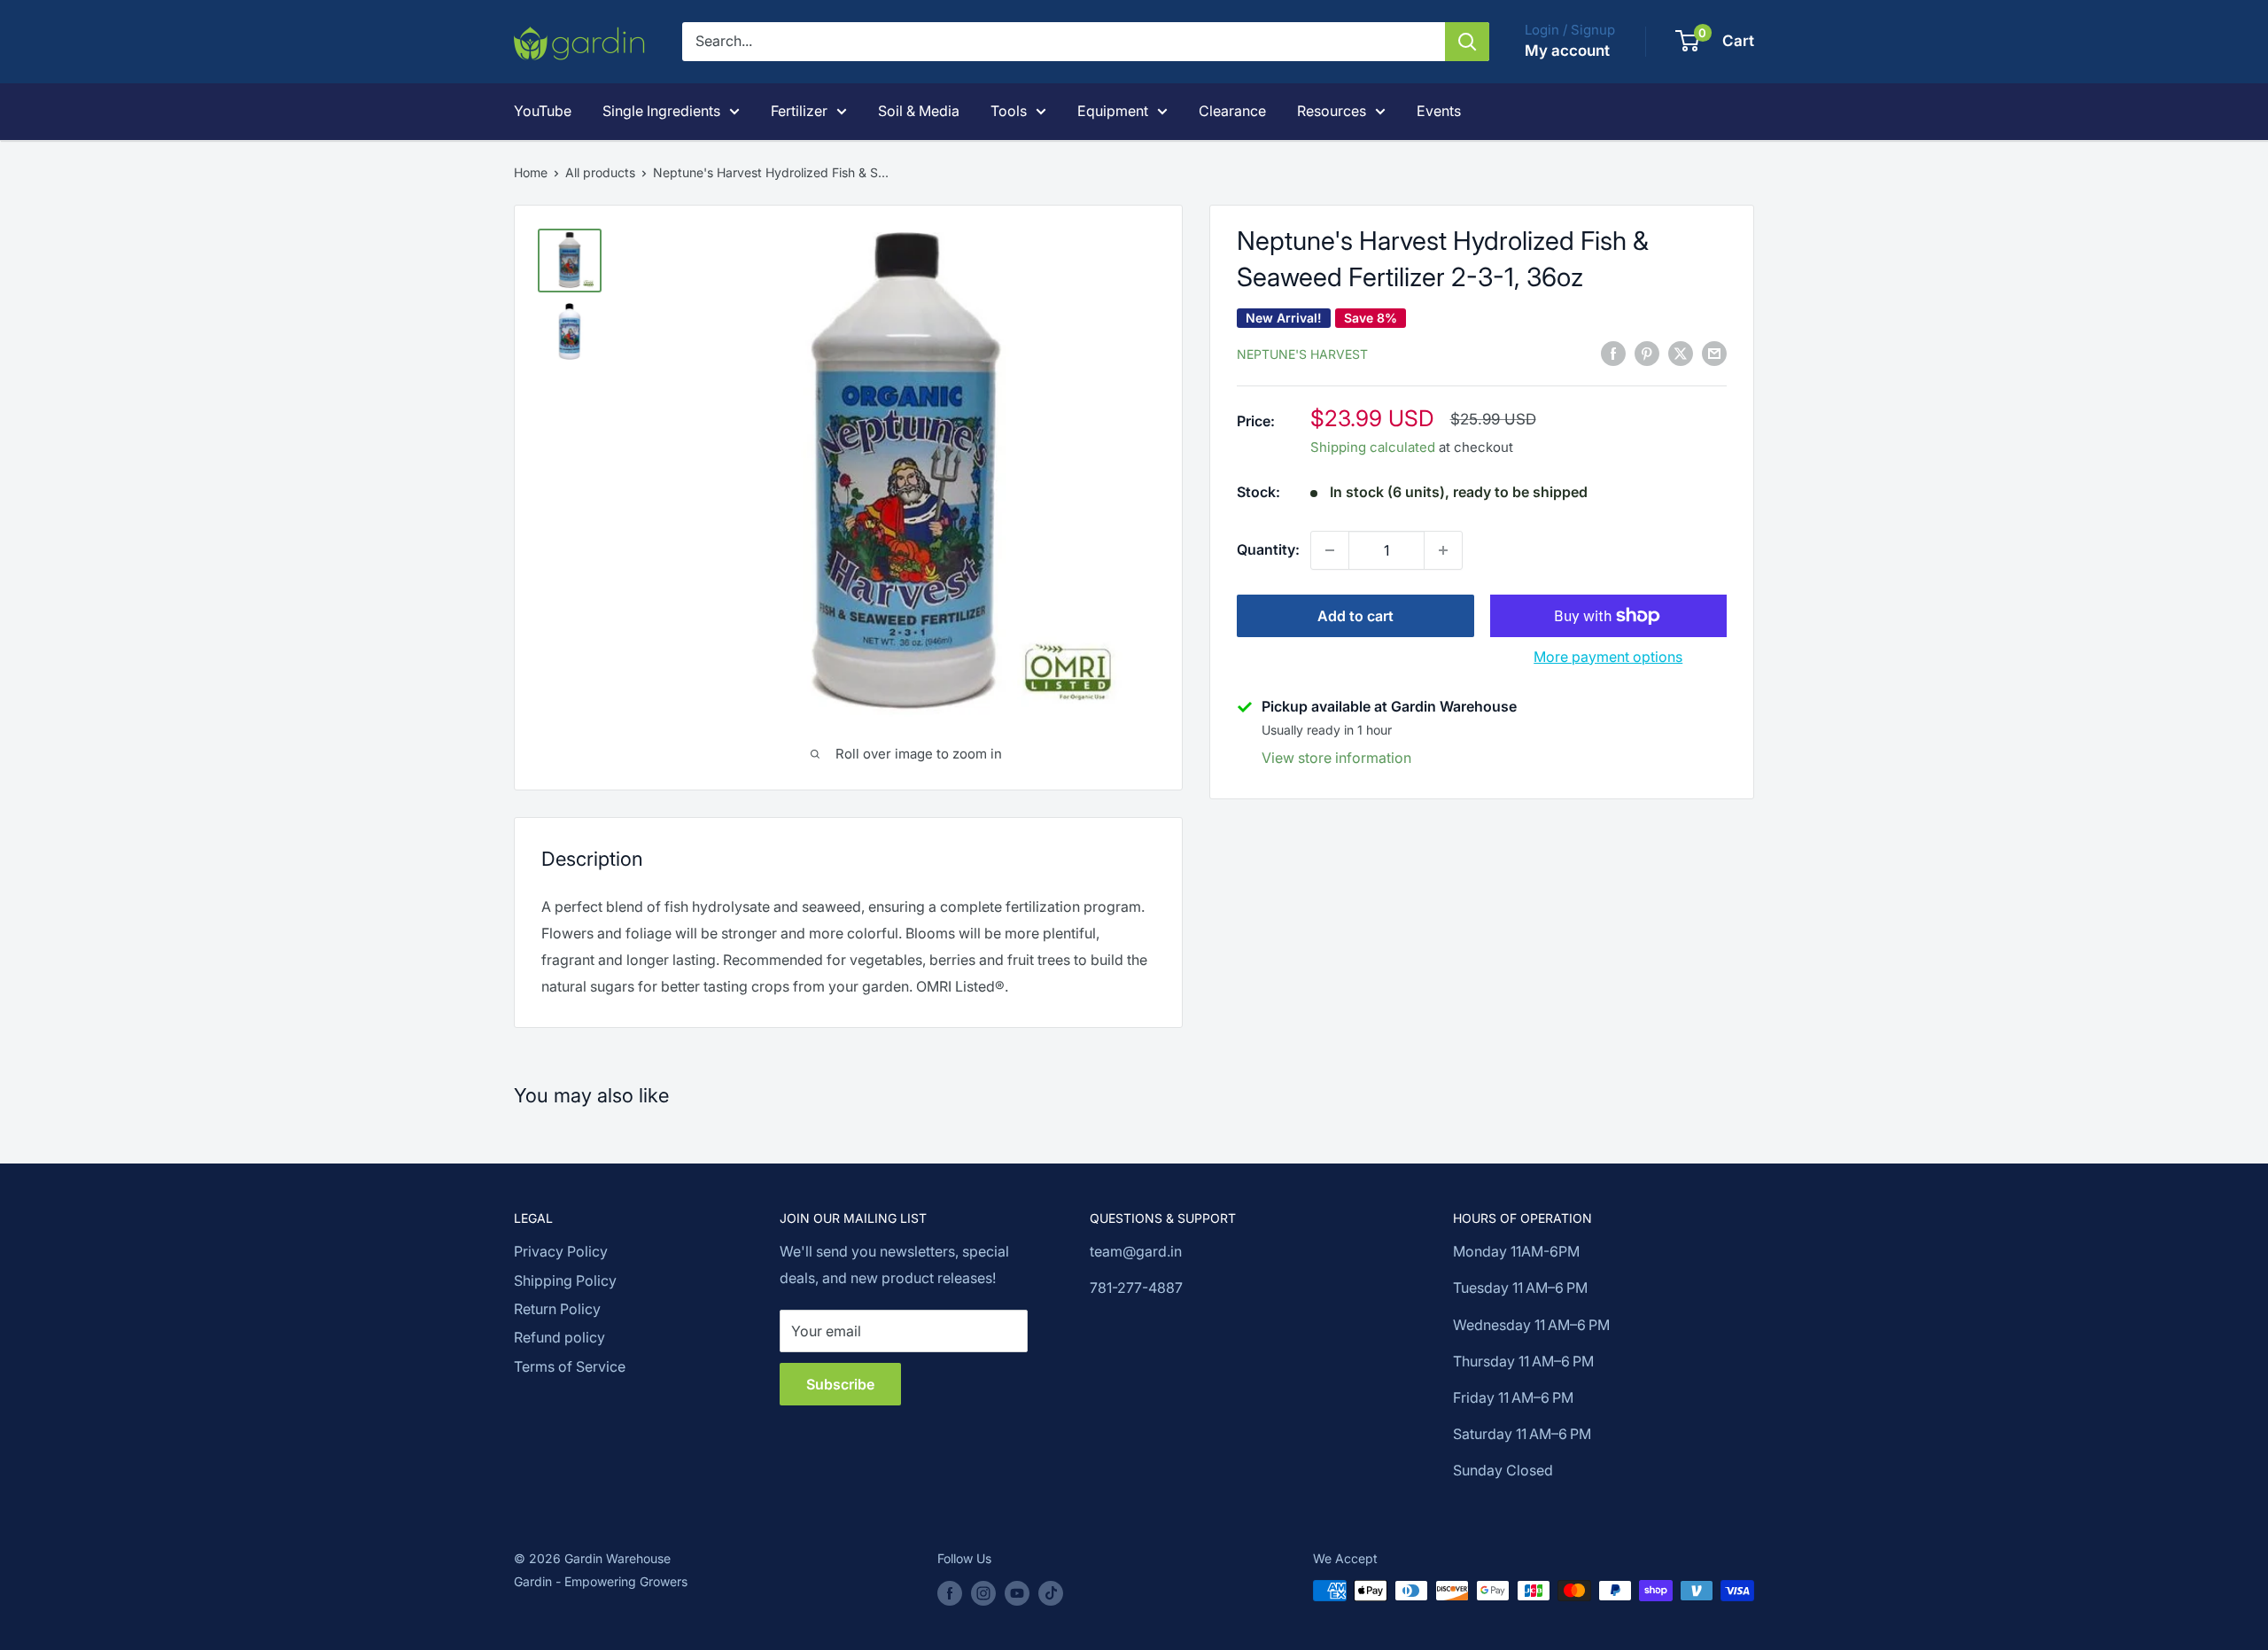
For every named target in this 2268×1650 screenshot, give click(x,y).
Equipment (1113, 111)
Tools (1009, 111)
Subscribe (840, 1384)
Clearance (1232, 111)
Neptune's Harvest (1302, 354)
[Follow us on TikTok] (1051, 1592)
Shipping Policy (565, 1280)
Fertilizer (799, 111)
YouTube (543, 111)
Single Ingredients (661, 111)
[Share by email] (1714, 353)
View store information (1336, 758)
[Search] (1467, 42)
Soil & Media (919, 111)
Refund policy (559, 1337)
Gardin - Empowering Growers (601, 1581)
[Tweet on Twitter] (1681, 353)
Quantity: (1268, 549)
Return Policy (557, 1309)
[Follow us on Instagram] (983, 1592)
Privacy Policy (561, 1251)
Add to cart (1355, 616)
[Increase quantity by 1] (1443, 550)
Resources (1332, 111)
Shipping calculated (1373, 447)
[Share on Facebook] (1613, 353)
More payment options (1608, 657)
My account (1567, 51)
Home (531, 172)
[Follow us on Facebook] (950, 1592)
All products (600, 172)
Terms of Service (570, 1366)
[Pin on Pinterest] (1647, 353)
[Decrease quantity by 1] (1330, 550)
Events (1439, 111)
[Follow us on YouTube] (1017, 1592)
